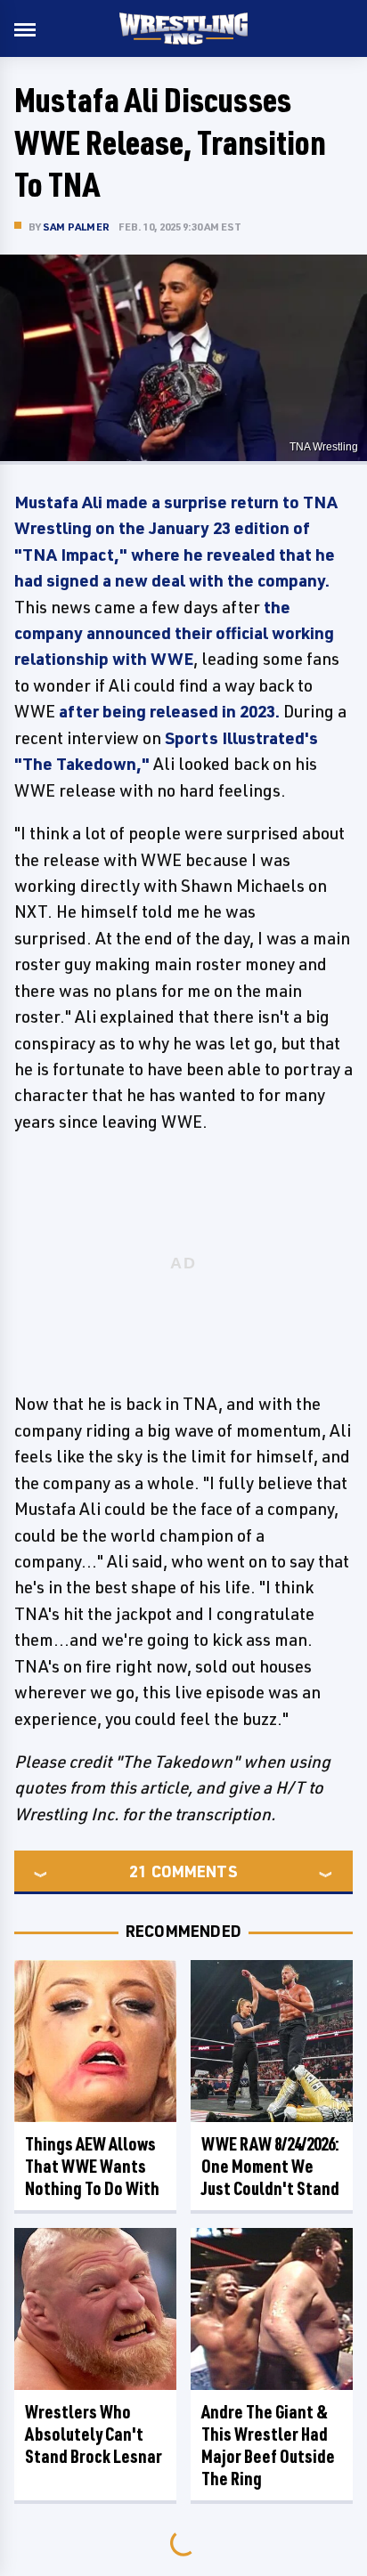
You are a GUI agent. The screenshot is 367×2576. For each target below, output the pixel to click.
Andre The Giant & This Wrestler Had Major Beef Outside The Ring (268, 2445)
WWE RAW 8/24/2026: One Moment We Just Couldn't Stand (270, 2166)
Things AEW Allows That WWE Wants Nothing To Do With (92, 2166)
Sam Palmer (76, 227)
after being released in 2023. (169, 711)
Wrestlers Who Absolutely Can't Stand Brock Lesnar (94, 2434)
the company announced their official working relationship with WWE (174, 633)
